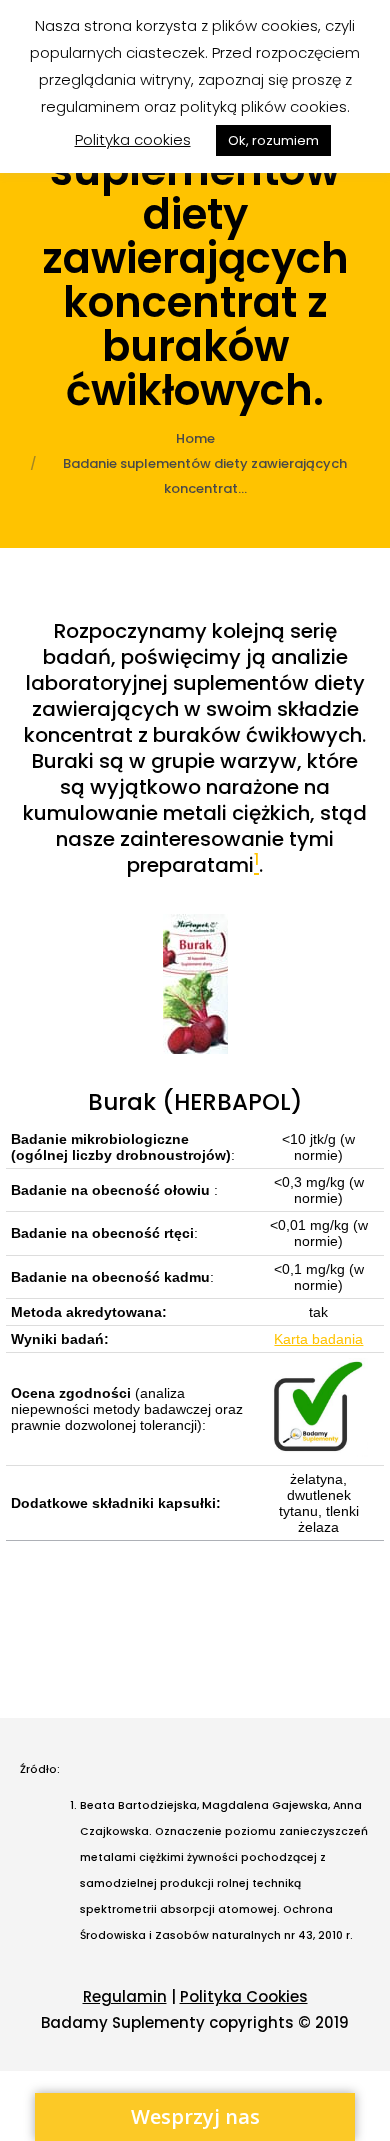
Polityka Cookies (244, 1996)
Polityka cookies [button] (133, 139)
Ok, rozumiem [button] (273, 140)
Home (195, 438)
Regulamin (125, 1996)
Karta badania (318, 1339)
